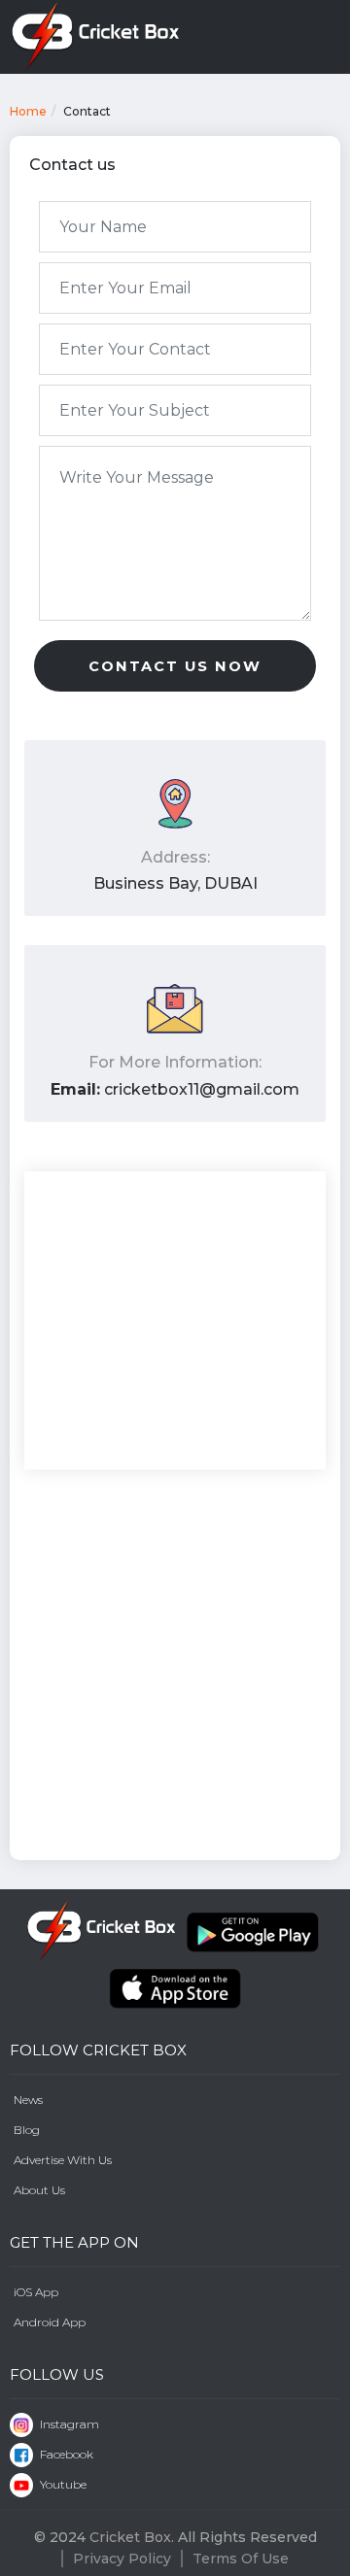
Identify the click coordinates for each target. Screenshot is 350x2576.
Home (28, 111)
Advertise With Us (63, 2160)
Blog (27, 2130)
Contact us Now (175, 666)
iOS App (36, 2292)
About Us (39, 2190)
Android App (50, 2322)
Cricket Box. (132, 2537)
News (28, 2100)
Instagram (68, 2424)
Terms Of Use (241, 2559)
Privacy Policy (122, 2559)
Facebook (65, 2454)
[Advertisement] (175, 1666)
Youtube (62, 2484)
